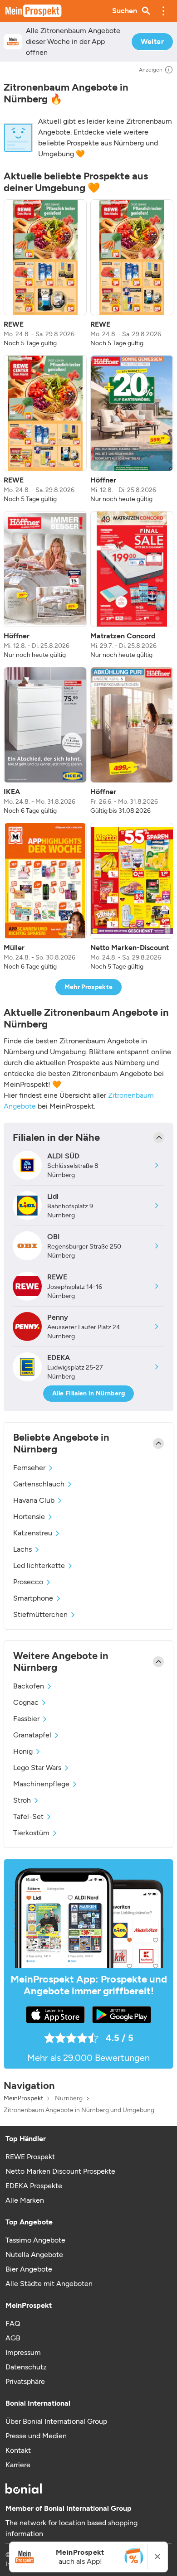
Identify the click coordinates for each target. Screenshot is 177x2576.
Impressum (23, 2352)
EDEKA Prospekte (34, 2186)
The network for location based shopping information (71, 2528)
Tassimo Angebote (35, 2240)
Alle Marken (25, 2200)
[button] (163, 11)
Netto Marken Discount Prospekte (60, 2171)
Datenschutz (26, 2367)
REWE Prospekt (30, 2157)
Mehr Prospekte (89, 987)
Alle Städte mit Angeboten (49, 2284)
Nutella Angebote (34, 2255)
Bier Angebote (29, 2269)
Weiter (152, 41)
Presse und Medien (36, 2436)
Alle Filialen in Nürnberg (88, 1393)
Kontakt (18, 2450)
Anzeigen (151, 70)
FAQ (13, 2323)
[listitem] (45, 274)
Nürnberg (69, 2098)
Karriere (18, 2465)
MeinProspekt (23, 2098)
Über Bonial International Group (56, 2421)
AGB (13, 2338)
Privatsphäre (25, 2381)
